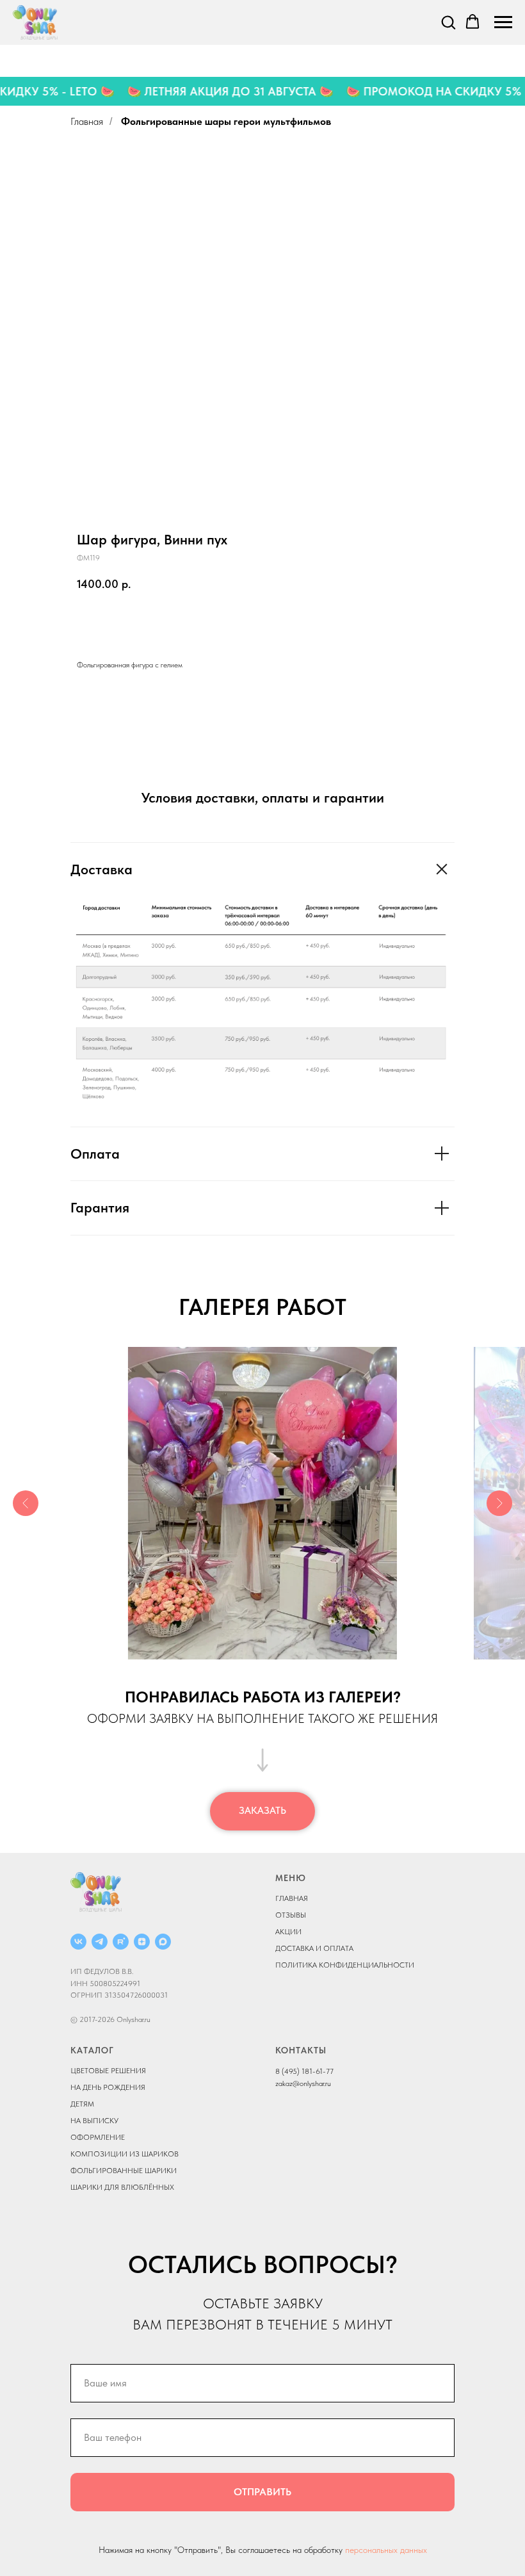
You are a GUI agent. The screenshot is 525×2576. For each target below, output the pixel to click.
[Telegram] (100, 1942)
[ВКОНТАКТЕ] (78, 1942)
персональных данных (386, 2550)
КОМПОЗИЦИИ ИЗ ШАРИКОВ (125, 2154)
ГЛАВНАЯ (292, 1898)
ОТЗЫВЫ (291, 1915)
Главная (87, 121)
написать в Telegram (229, 623)
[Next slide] (499, 1503)
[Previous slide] (26, 1503)
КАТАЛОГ (92, 2050)
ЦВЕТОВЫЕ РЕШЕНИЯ (108, 2071)
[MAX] (163, 1942)
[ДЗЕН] (142, 1942)
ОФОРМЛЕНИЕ (98, 2137)
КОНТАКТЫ (301, 2050)
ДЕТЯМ (82, 2104)
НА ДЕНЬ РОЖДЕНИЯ (108, 2087)
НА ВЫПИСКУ (94, 2121)
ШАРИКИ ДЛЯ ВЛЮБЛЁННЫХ (122, 2187)
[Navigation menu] (503, 22)
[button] (448, 22)
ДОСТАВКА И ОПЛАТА (314, 1948)
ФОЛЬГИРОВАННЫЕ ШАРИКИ (124, 2171)
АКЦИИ (288, 1932)
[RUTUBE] (121, 1942)
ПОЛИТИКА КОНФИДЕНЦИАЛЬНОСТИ (345, 1965)
